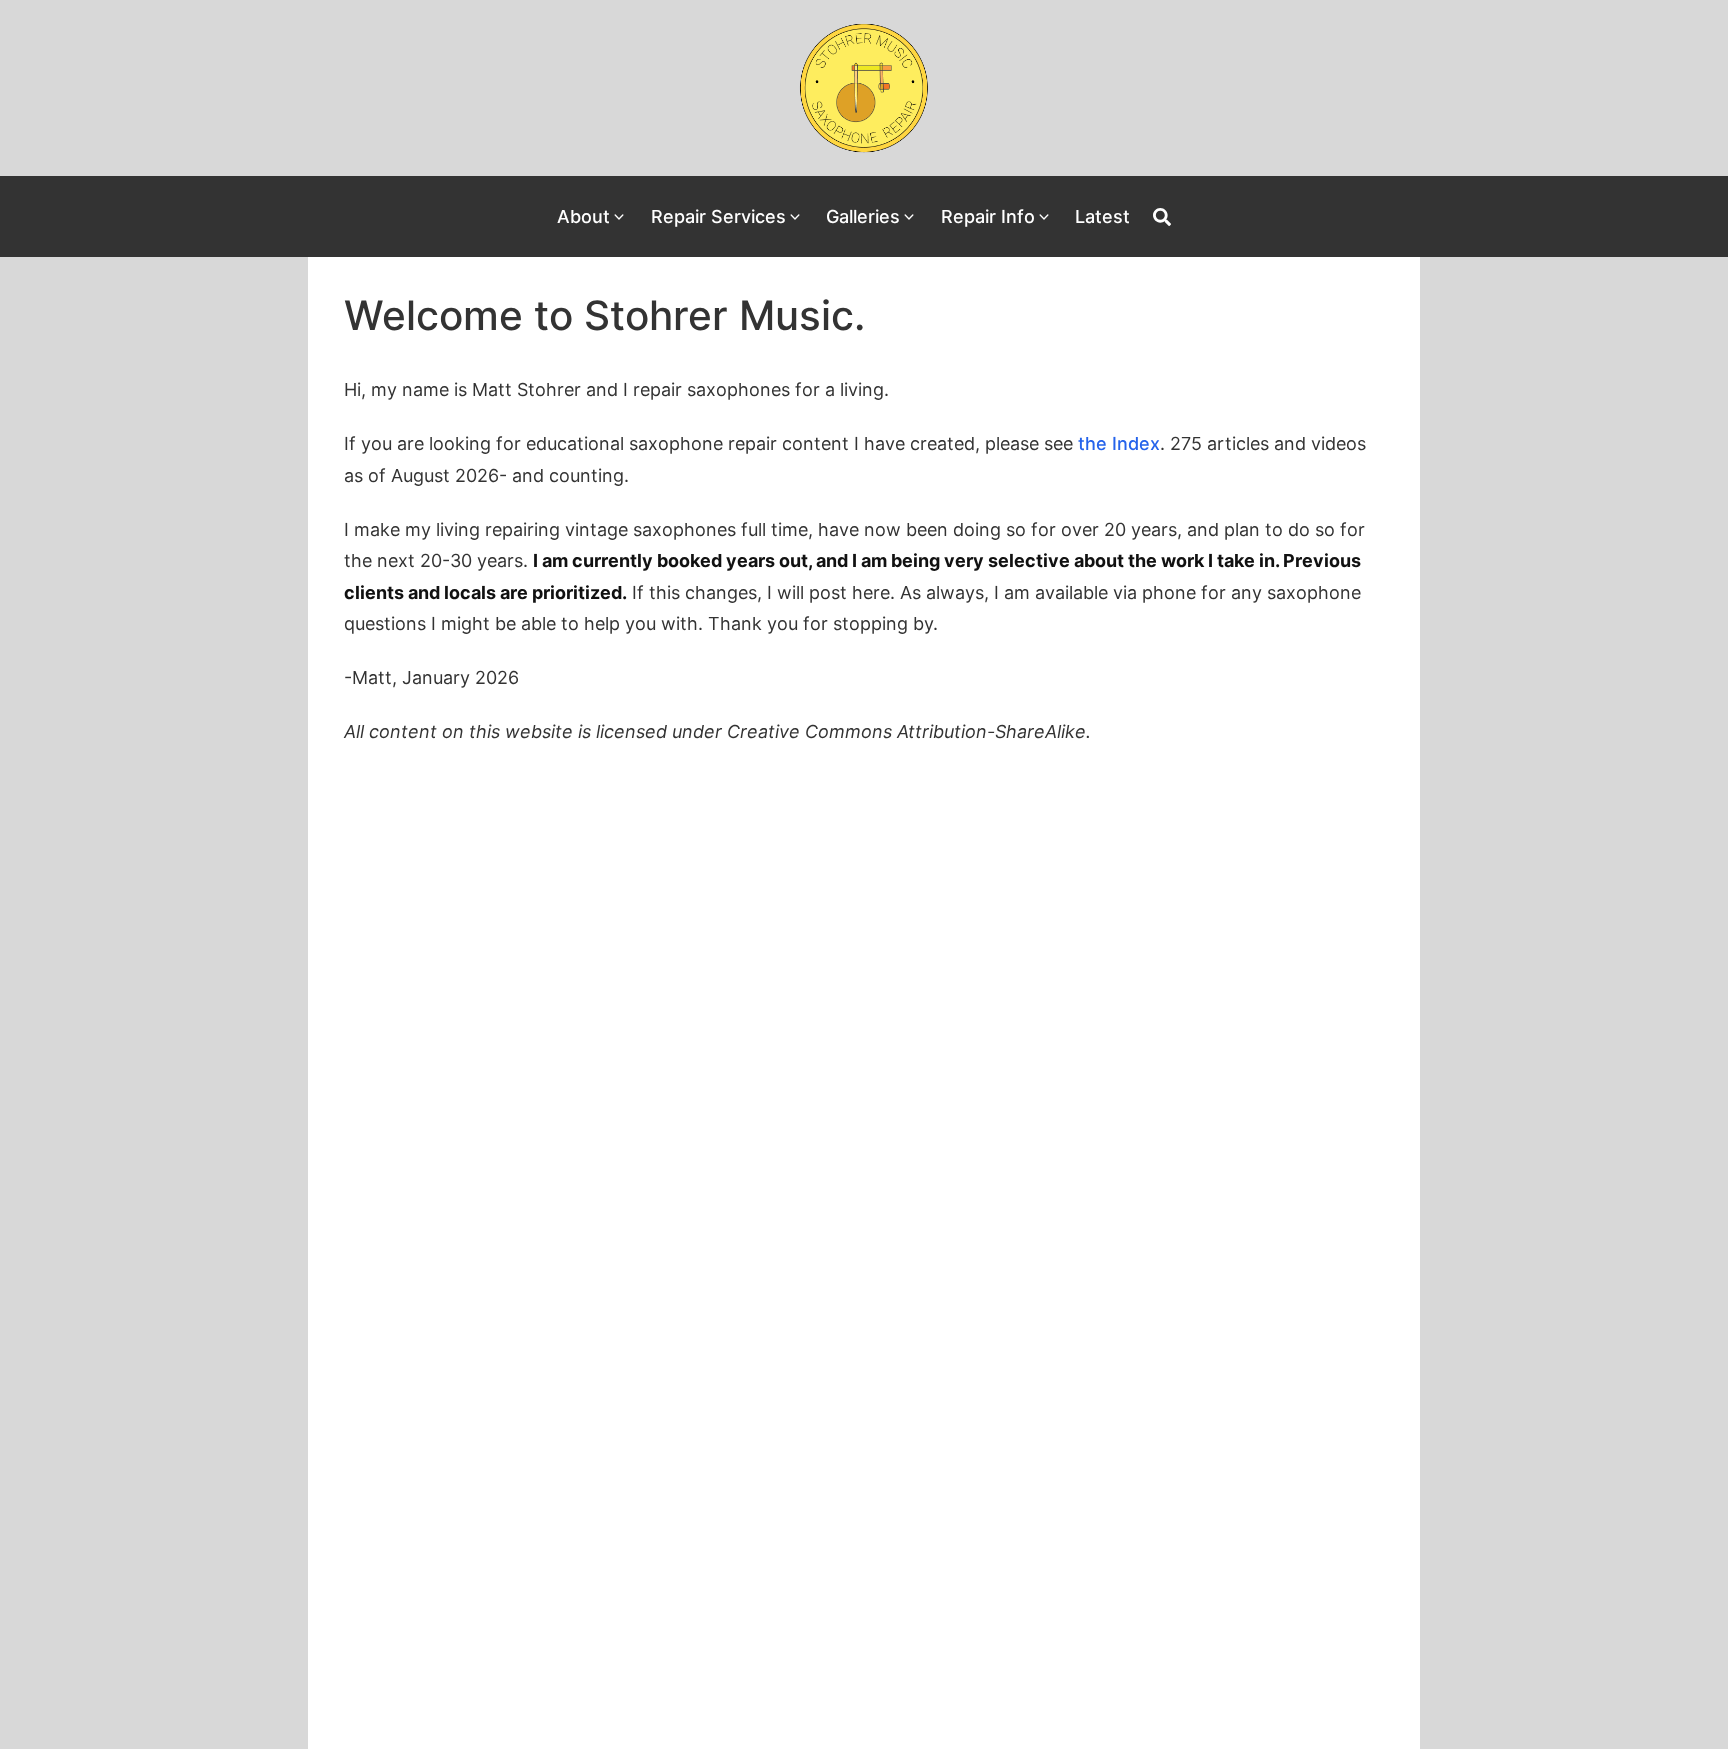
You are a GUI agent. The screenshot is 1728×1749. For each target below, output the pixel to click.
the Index (1119, 443)
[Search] (1162, 217)
